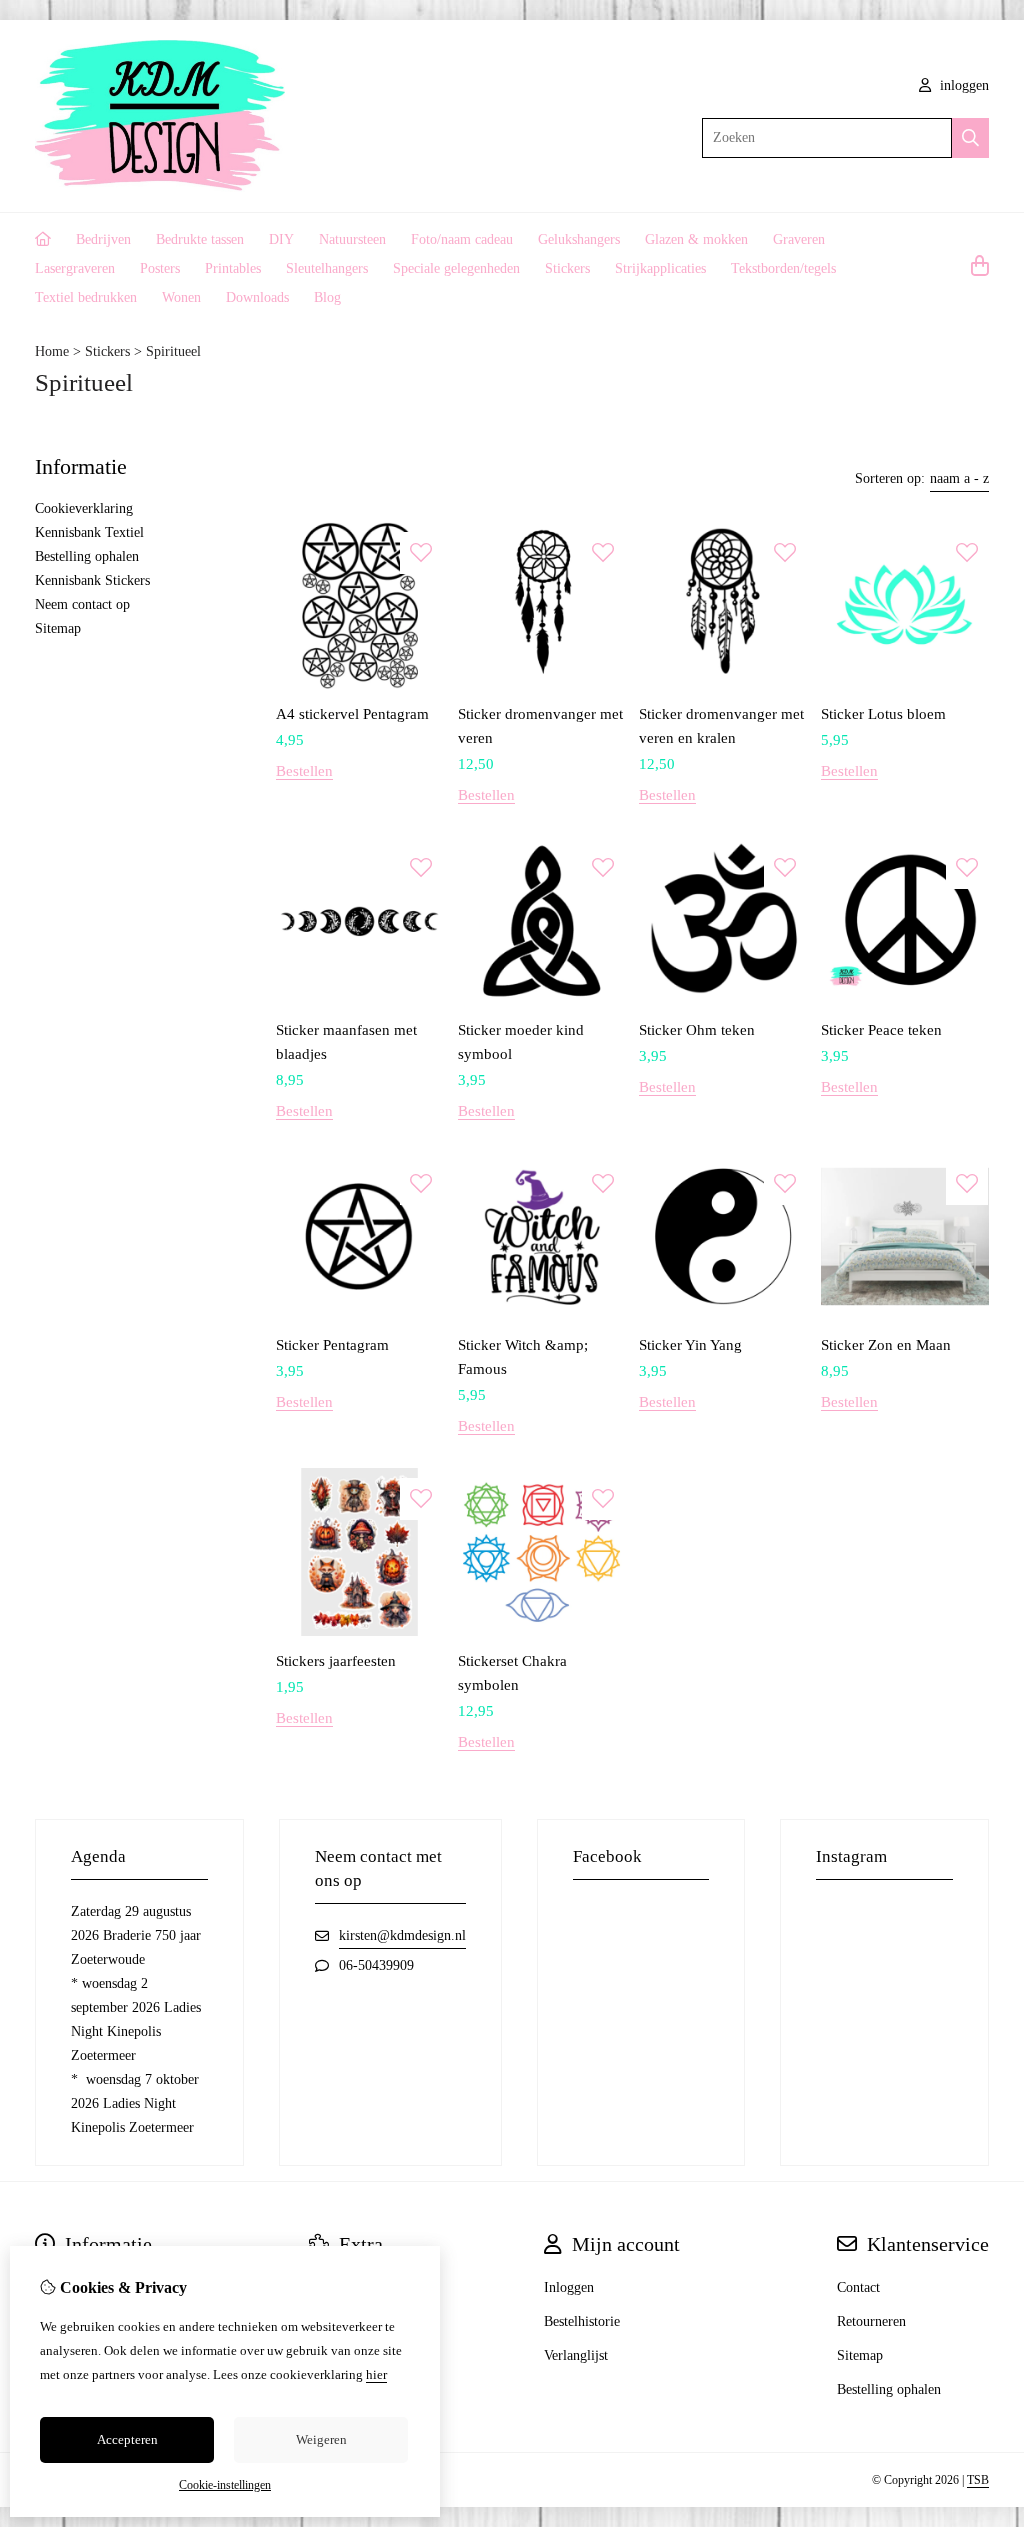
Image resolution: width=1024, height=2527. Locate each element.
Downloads (257, 297)
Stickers (567, 268)
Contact (858, 2287)
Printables (233, 268)
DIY (281, 239)
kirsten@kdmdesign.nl (402, 1935)
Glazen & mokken (696, 239)
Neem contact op (82, 604)
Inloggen (569, 2287)
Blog (327, 297)
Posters (160, 268)
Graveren (799, 239)
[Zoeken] (970, 138)
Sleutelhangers (327, 268)
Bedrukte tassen (200, 239)
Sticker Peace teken (881, 1030)
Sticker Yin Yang (690, 1345)
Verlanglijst (576, 2355)
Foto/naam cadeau (462, 239)
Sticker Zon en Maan (886, 1345)
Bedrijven (103, 239)
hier (376, 2374)
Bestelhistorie (582, 2321)
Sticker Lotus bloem (883, 714)
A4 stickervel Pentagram (352, 714)
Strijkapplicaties (660, 268)
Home (52, 351)
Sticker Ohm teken (697, 1030)
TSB (978, 2480)
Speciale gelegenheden (456, 268)
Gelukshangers (579, 239)
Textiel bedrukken (86, 297)
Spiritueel (173, 351)
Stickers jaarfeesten (336, 1661)
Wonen (181, 297)
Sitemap (58, 628)
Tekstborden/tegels (783, 268)
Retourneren (871, 2321)
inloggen (962, 85)
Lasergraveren (75, 268)
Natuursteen (352, 239)
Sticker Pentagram (332, 1345)
